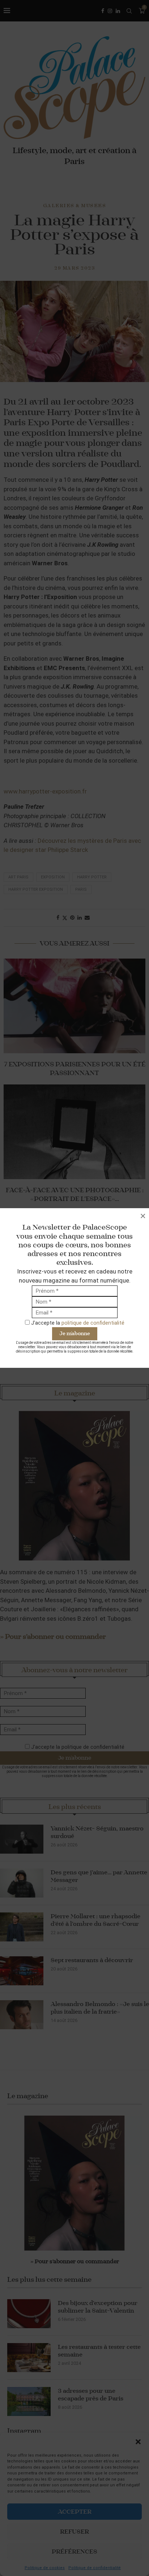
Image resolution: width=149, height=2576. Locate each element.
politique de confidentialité (93, 1323)
